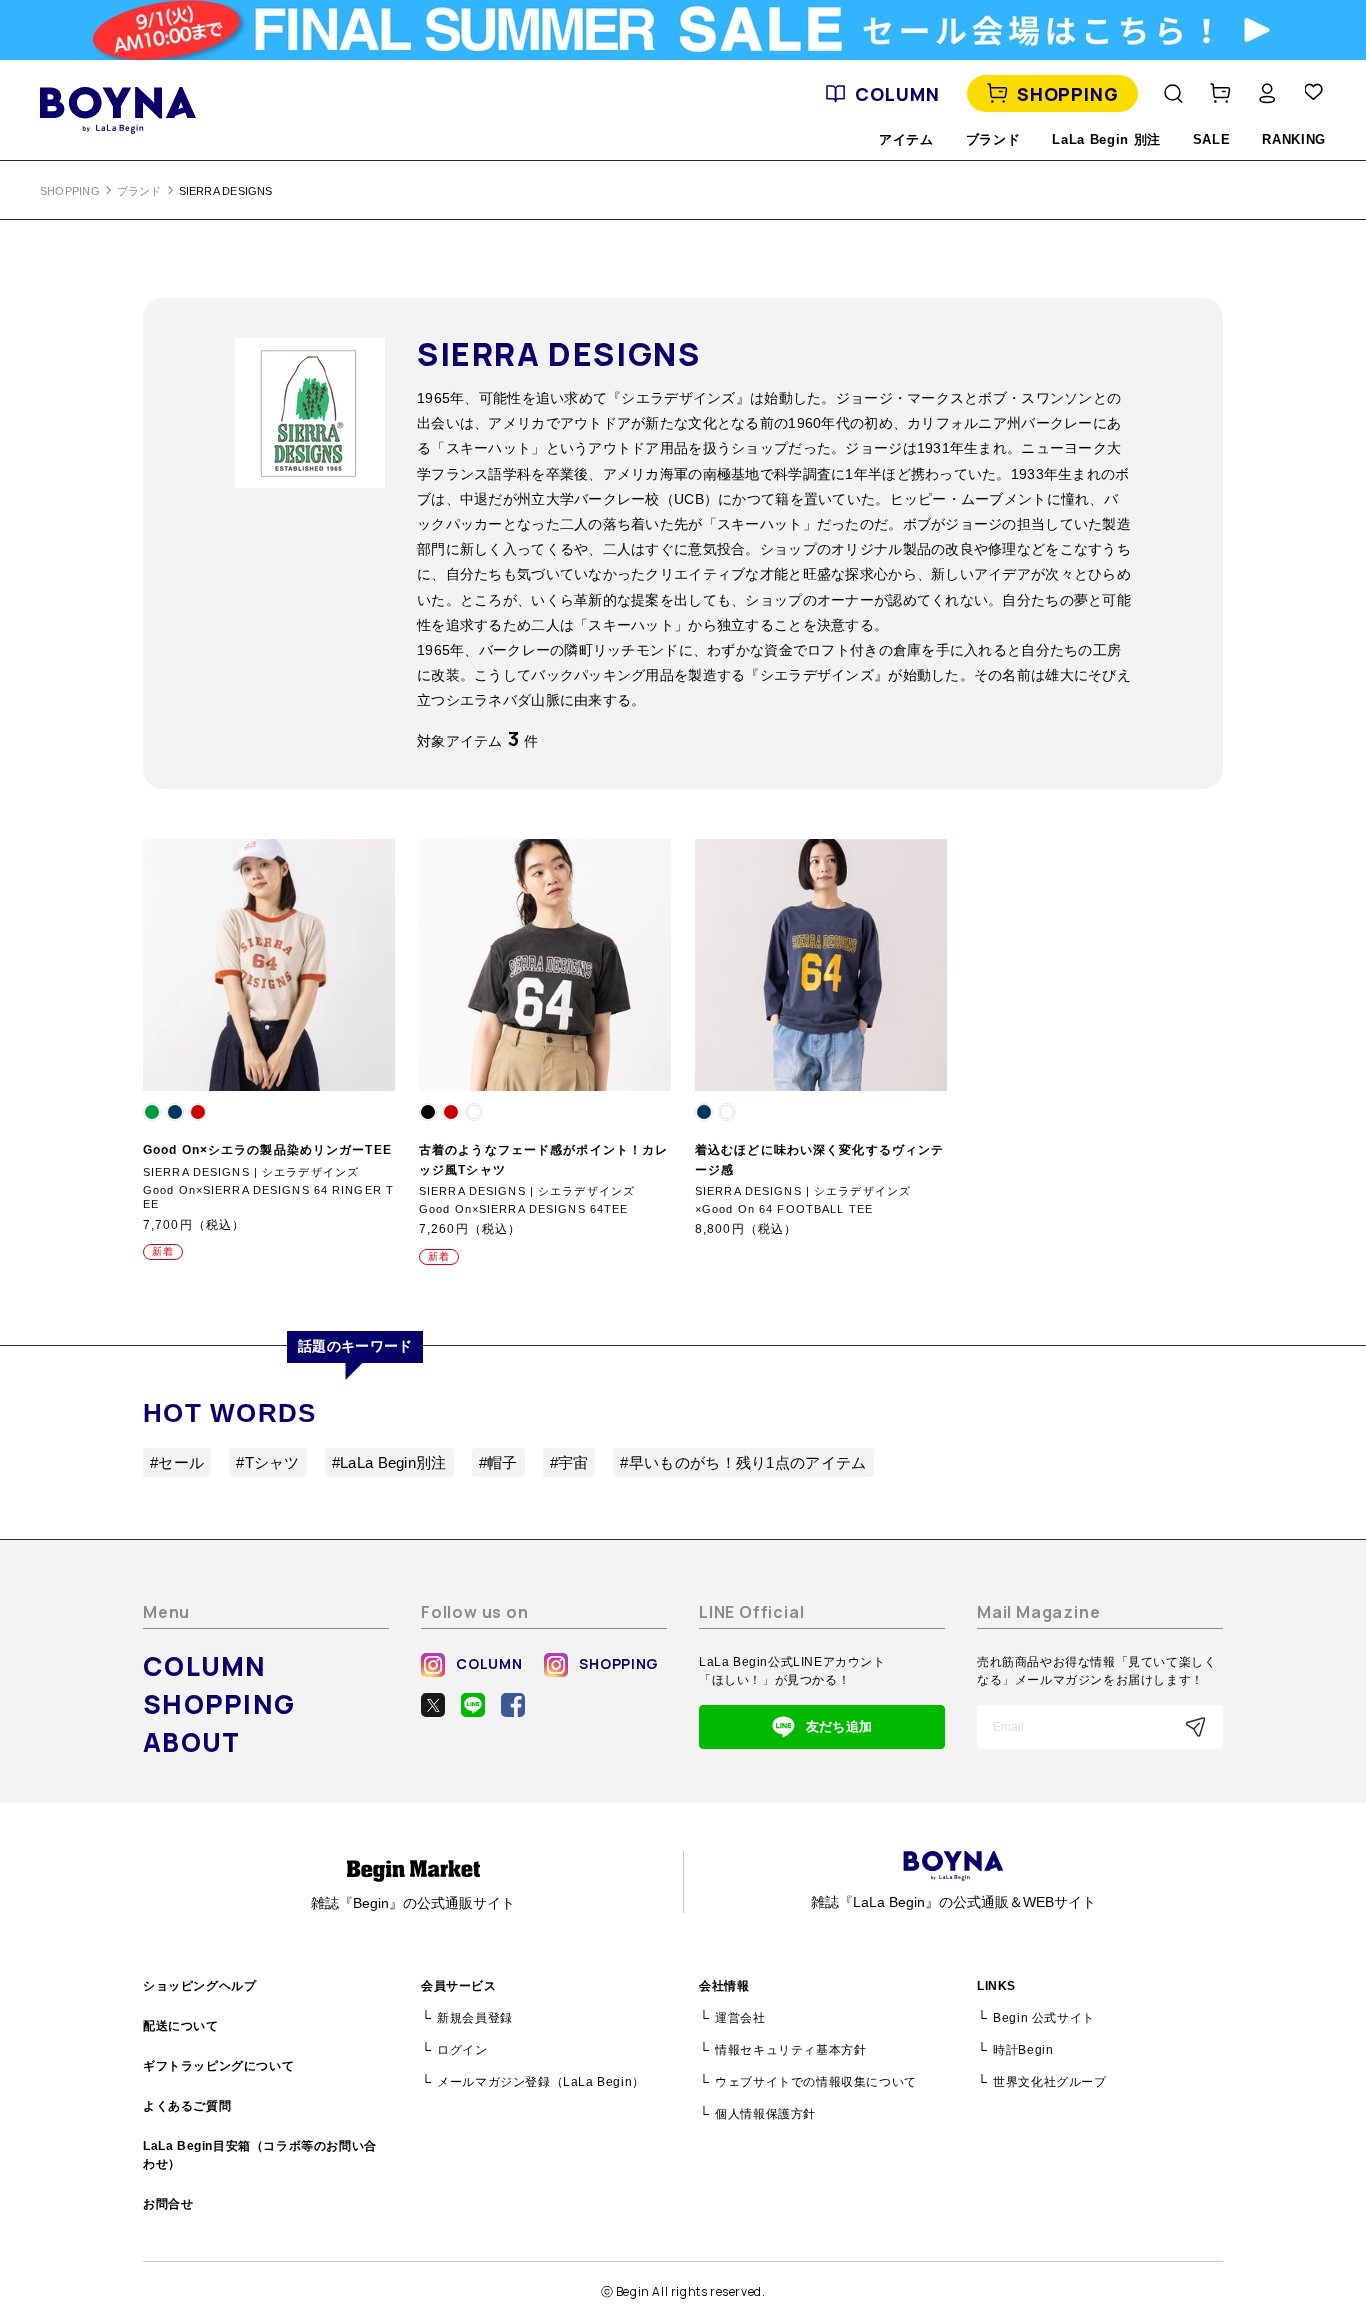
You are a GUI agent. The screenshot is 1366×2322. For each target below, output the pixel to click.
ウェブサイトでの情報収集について (816, 2082)
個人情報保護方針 (765, 2114)
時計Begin (1023, 2050)
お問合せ (168, 2204)
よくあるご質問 (187, 2106)
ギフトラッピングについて (218, 2066)
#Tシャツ (268, 1462)
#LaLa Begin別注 (389, 1462)
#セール (177, 1462)
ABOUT (192, 1742)
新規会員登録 (475, 2018)
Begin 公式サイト (1044, 2018)
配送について (181, 2026)
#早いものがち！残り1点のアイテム (743, 1462)
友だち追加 (839, 1726)
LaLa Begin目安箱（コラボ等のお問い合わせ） (260, 2155)
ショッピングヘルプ (199, 1986)
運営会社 (740, 2018)
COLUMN (897, 94)
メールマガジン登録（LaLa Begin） (541, 2082)
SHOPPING (1068, 94)
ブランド (139, 191)
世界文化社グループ (1049, 2082)
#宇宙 (569, 1462)
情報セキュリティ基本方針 (790, 2050)
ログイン (462, 2050)
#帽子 (498, 1462)
